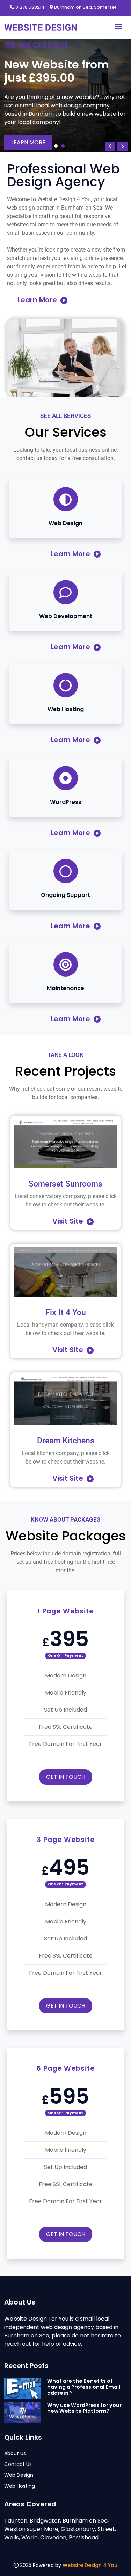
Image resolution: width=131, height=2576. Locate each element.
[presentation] (110, 146)
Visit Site (69, 1221)
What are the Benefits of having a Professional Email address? (84, 2387)
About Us (15, 2453)
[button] (56, 146)
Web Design (19, 2475)
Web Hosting (20, 2486)
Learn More (28, 142)
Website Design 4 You (90, 2565)
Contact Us (18, 2464)
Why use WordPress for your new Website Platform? (84, 2408)
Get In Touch (66, 1777)
